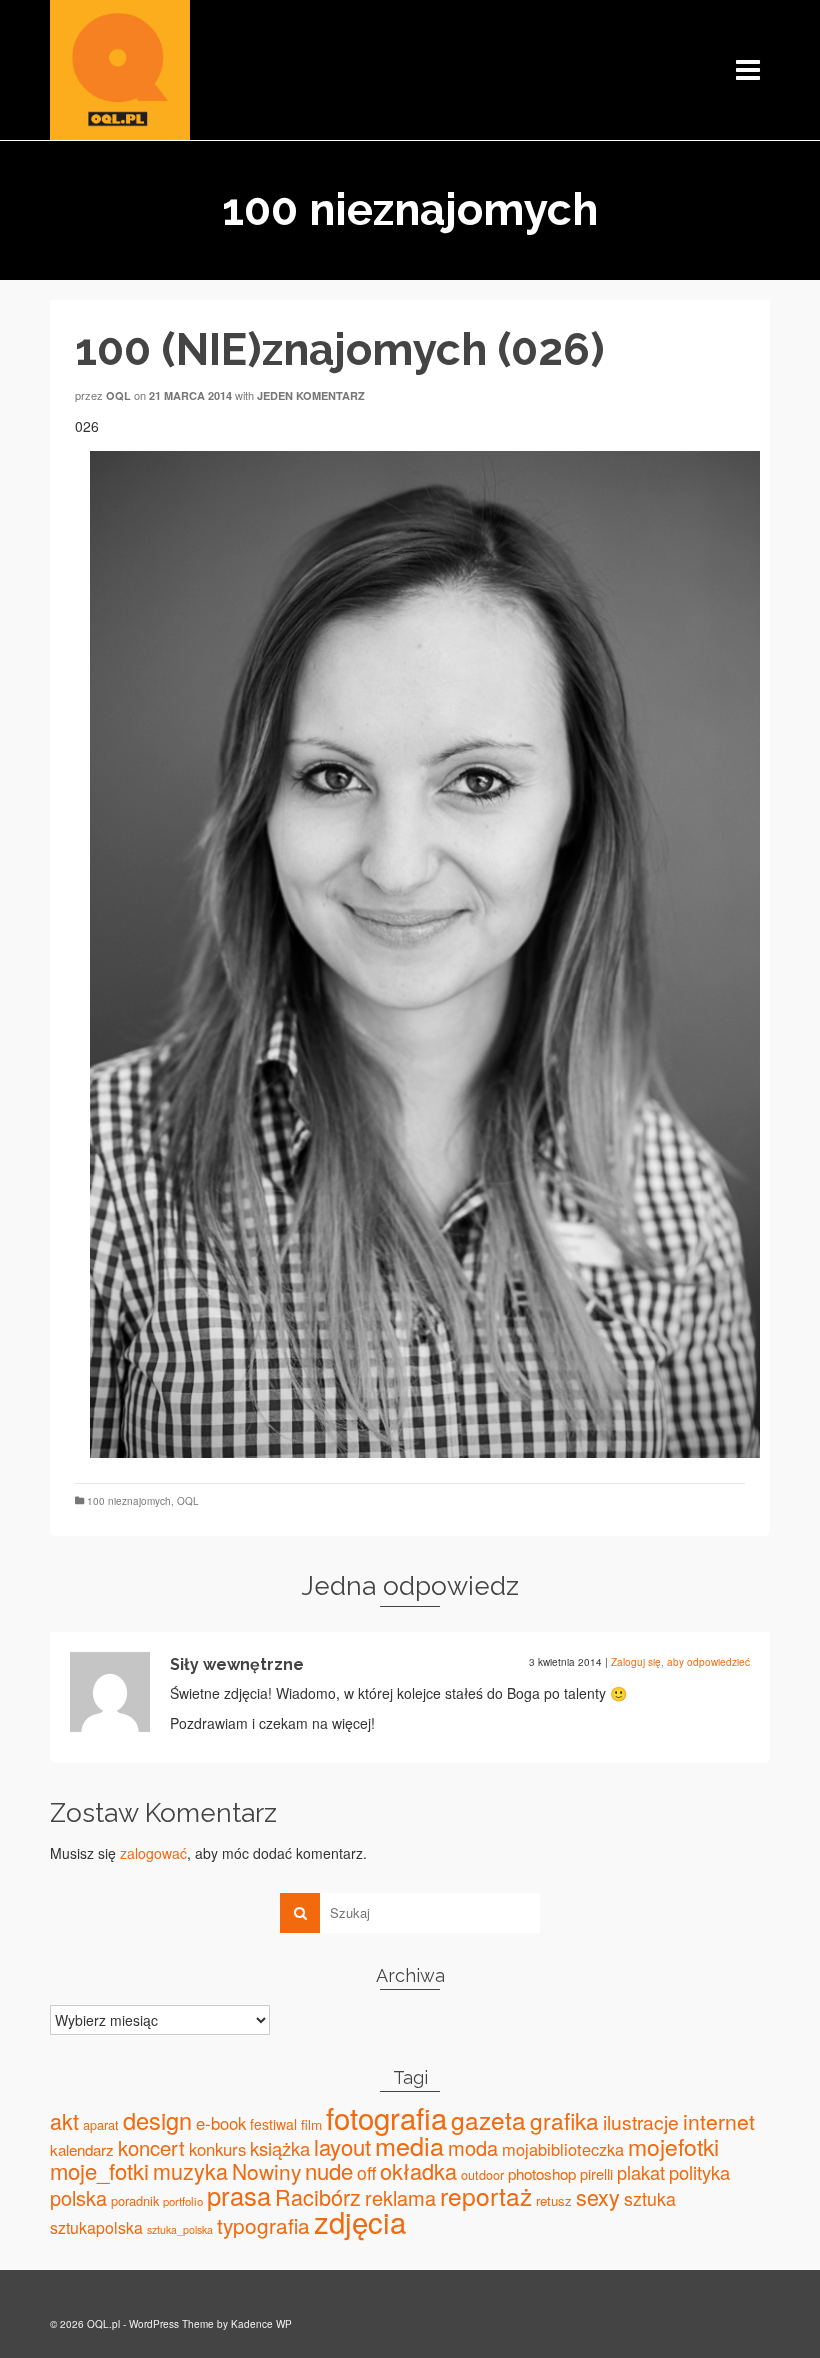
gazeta (488, 2119)
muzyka (190, 2170)
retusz (554, 2200)
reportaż (486, 2195)
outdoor (482, 2175)
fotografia (386, 2117)
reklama (400, 2197)
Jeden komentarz (311, 395)
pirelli (596, 2173)
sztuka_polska (180, 2229)
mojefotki (673, 2146)
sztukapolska (96, 2227)
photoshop (542, 2173)
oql (118, 395)
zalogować (153, 1853)
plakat (641, 2172)
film (311, 2124)
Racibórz (318, 2196)
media (409, 2145)
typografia (263, 2225)
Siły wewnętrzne (237, 1664)
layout (342, 2146)
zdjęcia (360, 2221)
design (157, 2120)
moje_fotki (99, 2170)
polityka (699, 2172)
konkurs (217, 2149)
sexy (598, 2196)
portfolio (183, 2201)
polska (78, 2197)
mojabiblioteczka (563, 2149)
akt (64, 2120)
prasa (239, 2195)
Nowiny (266, 2171)
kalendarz (82, 2149)
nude (329, 2170)
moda (473, 2147)
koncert (151, 2147)
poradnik (135, 2200)
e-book (221, 2123)
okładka (418, 2170)
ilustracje (641, 2121)
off (366, 2172)
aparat (101, 2125)
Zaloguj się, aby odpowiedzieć (680, 1662)
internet (719, 2121)
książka (280, 2148)
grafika (564, 2120)
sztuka (650, 2198)
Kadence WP (261, 2324)
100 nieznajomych (129, 1501)
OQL (188, 1501)
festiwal (273, 2124)
